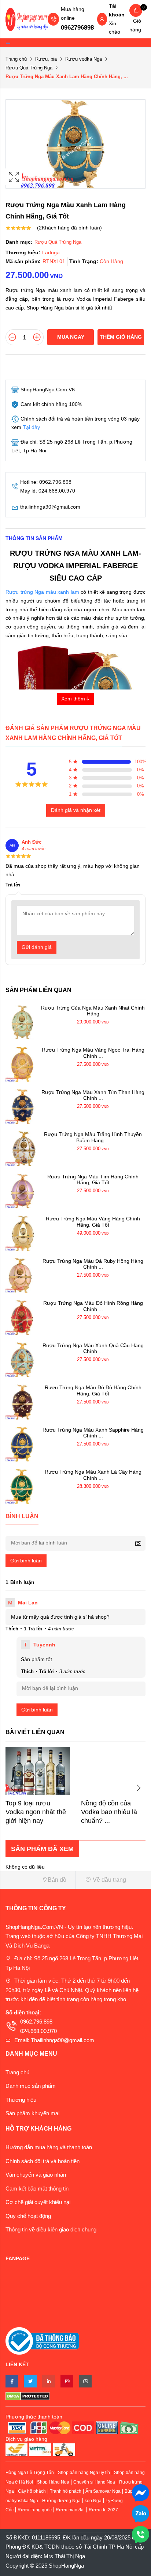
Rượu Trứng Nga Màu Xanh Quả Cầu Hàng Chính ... (93, 1348)
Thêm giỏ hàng (121, 337)
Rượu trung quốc (35, 2510)
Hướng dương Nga (61, 2501)
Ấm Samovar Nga (103, 2491)
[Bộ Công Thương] (42, 2341)
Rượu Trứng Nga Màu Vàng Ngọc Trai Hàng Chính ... (93, 1053)
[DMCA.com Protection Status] (75, 2396)
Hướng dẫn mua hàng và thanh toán (49, 2147)
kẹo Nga (93, 2501)
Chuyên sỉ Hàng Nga (94, 2482)
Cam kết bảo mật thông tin (37, 2189)
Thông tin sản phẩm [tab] (34, 538)
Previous (13, 1788)
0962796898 (77, 28)
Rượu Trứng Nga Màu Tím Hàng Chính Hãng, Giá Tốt (93, 1180)
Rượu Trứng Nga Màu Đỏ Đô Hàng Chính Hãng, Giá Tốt (93, 1390)
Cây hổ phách (32, 2491)
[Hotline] (141, 2534)
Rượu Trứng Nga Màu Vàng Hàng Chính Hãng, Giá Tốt (93, 1222)
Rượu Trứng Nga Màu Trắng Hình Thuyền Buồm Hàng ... (93, 1137)
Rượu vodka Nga (84, 59)
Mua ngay (71, 337)
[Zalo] (141, 2513)
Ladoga (51, 252)
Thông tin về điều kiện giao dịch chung (51, 2229)
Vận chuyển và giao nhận (36, 2175)
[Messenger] (141, 2492)
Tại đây (31, 427)
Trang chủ (16, 59)
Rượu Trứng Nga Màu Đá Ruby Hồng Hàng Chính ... (93, 1264)
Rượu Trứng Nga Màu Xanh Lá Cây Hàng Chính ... (93, 1475)
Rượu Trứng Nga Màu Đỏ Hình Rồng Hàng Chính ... (93, 1306)
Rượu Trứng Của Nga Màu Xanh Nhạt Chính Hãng (93, 1011)
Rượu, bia (46, 59)
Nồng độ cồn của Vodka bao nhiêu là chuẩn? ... (109, 1812)
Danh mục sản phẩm (31, 2086)
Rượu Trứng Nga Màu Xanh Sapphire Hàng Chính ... (93, 1433)
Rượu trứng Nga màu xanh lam (42, 592)
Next (138, 1788)
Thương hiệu (21, 2100)
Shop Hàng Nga (53, 2482)
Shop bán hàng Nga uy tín (84, 2473)
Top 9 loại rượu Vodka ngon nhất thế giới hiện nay (36, 1812)
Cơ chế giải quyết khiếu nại (38, 2202)
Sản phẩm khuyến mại (32, 2113)
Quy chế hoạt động (28, 2216)
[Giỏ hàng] (136, 10)
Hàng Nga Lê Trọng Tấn (30, 2473)
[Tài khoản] (102, 20)
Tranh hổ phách (66, 2491)
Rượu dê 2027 (103, 2510)
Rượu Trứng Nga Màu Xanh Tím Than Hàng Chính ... (93, 1095)
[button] (38, 1880)
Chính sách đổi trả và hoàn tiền (43, 2161)
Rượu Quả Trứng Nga (29, 68)
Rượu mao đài (70, 2510)
